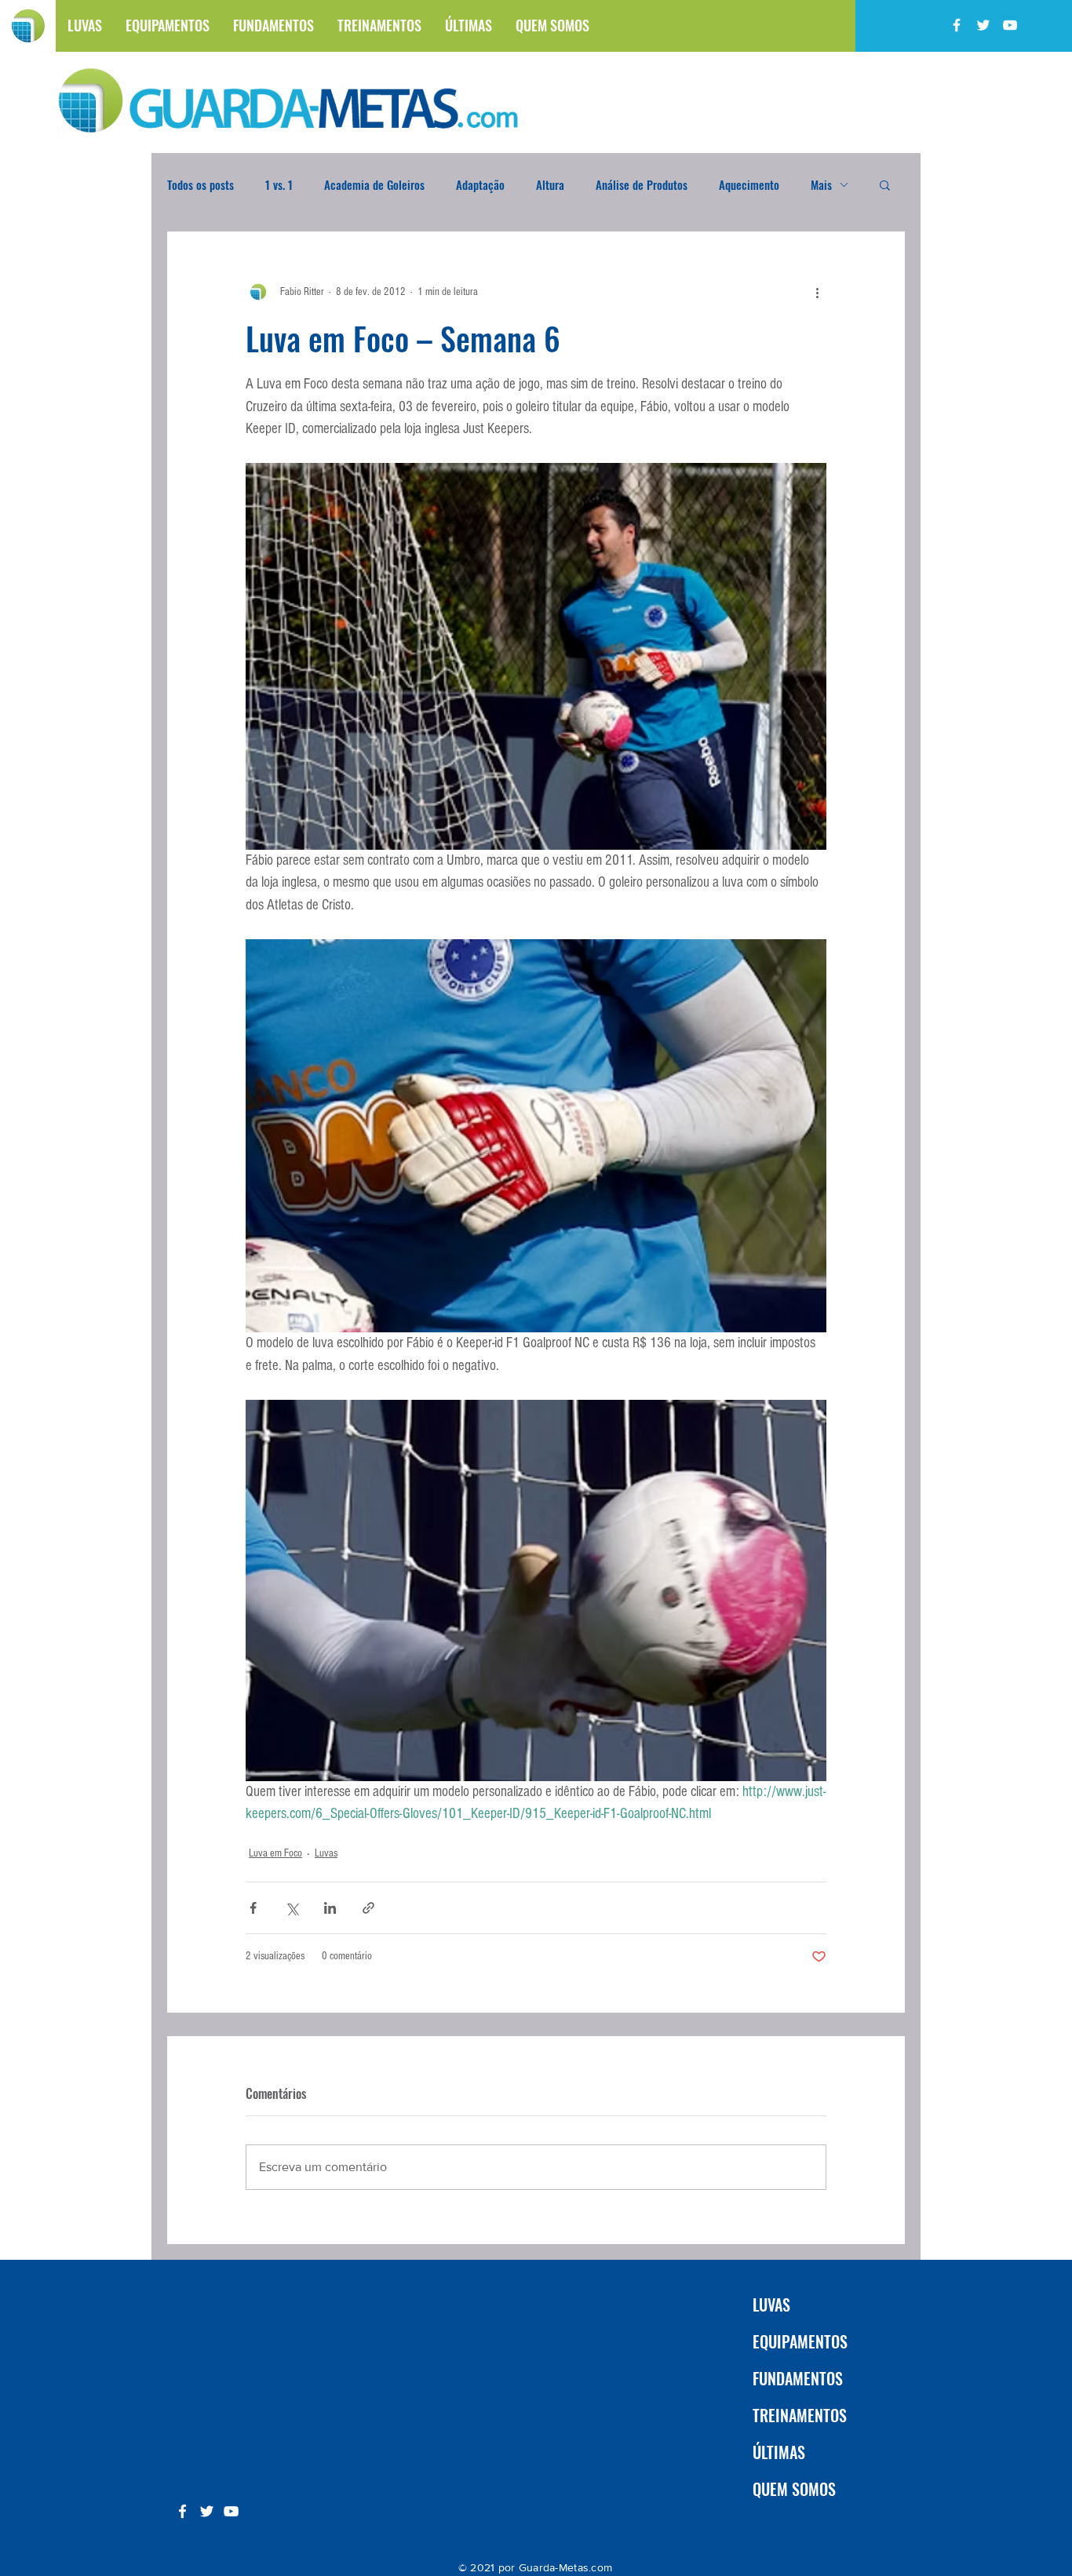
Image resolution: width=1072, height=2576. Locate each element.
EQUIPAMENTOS (800, 2341)
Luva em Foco (275, 1853)
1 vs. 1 (279, 184)
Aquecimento (749, 184)
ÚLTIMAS (779, 2452)
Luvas (326, 1853)
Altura (550, 184)
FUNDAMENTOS (798, 2378)
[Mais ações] (817, 292)
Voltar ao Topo (25, 2503)
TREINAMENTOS (800, 2415)
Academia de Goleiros (374, 184)
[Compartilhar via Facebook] (253, 1908)
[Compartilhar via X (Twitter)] (292, 1908)
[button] (885, 184)
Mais (821, 184)
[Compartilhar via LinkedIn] (330, 1908)
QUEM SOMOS (794, 2489)
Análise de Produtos (642, 184)
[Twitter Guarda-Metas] (983, 25)
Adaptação (480, 184)
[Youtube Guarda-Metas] (1010, 25)
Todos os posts (201, 184)
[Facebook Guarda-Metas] (957, 25)
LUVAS (771, 2305)
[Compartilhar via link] (368, 1908)
